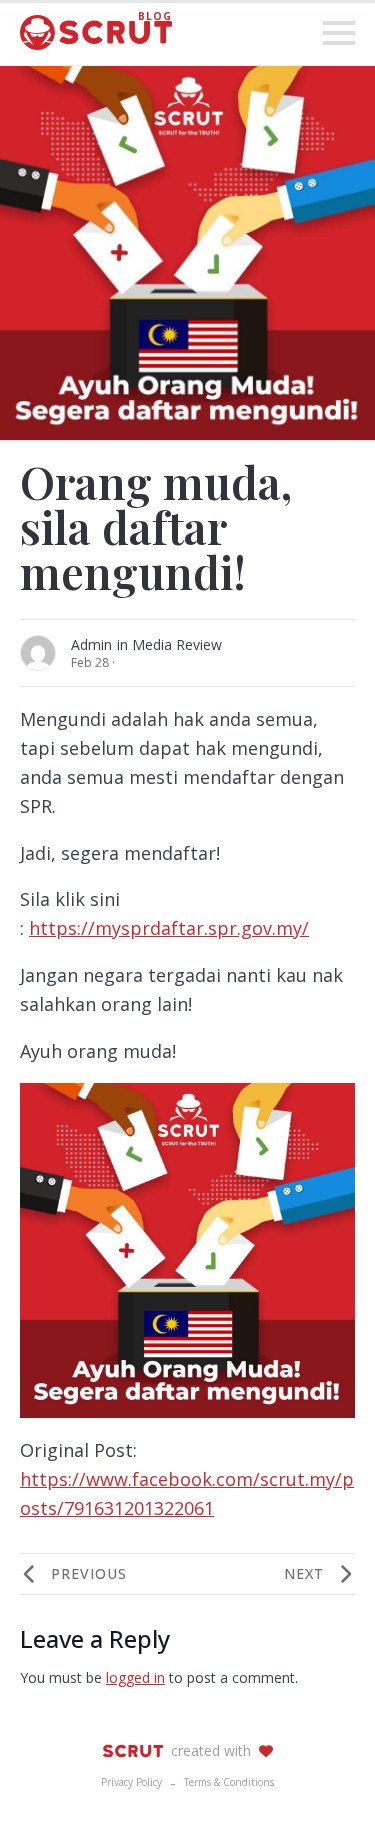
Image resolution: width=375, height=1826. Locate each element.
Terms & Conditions (229, 1782)
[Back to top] (325, 1776)
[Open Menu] (339, 33)
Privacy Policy (131, 1782)
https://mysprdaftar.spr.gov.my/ (169, 928)
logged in (135, 1677)
